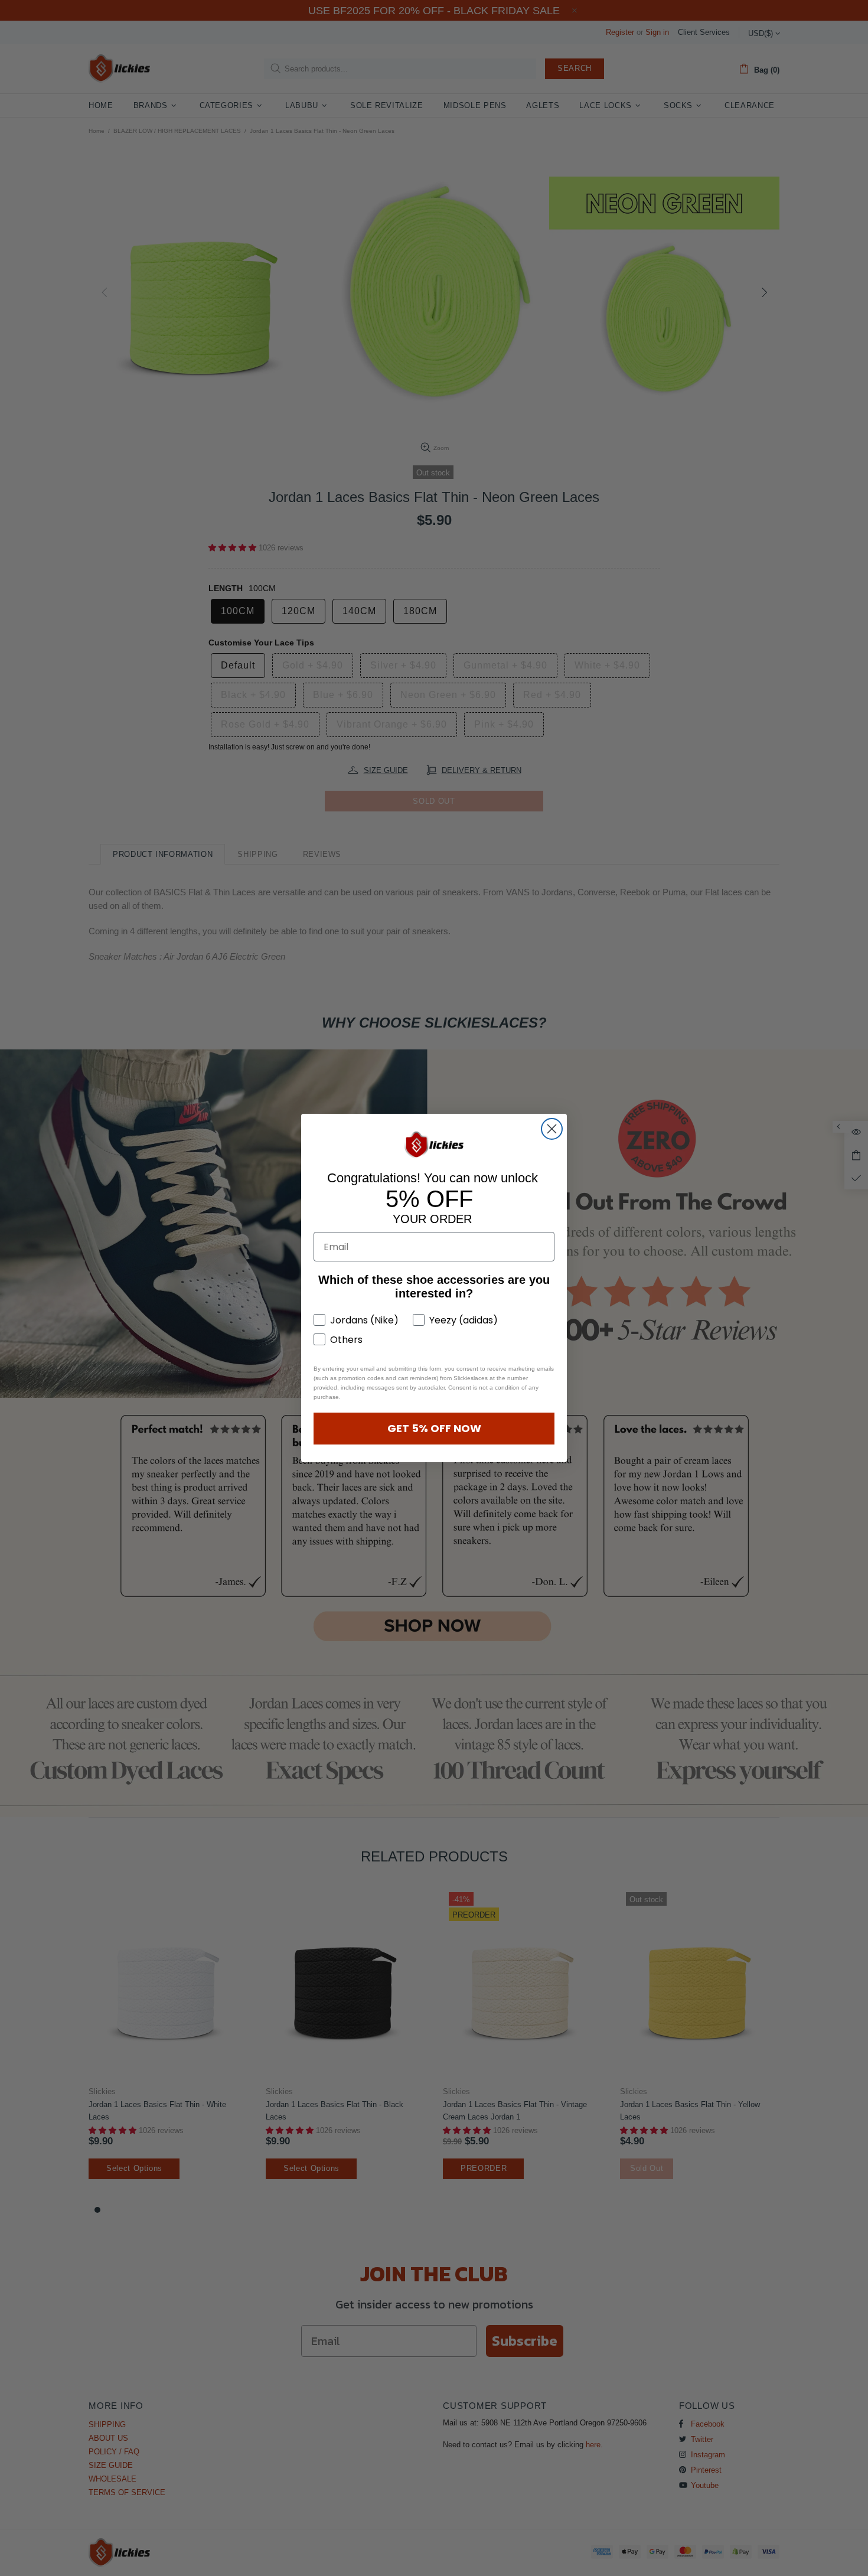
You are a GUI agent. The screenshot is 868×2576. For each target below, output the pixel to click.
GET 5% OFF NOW (434, 1428)
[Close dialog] (552, 1129)
